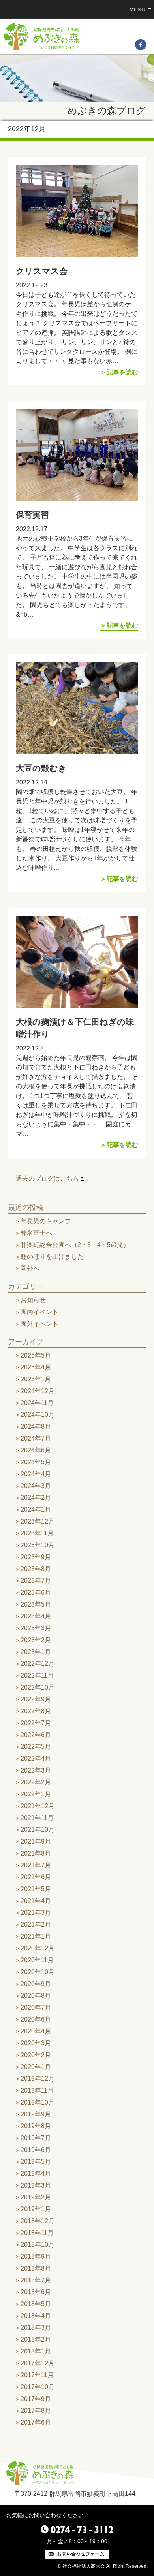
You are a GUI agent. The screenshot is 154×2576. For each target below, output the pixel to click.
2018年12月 (38, 2221)
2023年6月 (36, 1593)
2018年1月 (36, 2351)
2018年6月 (36, 2292)
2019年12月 (38, 2079)
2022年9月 (36, 1699)
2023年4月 (36, 1616)
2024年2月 (36, 1498)
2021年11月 (37, 1818)
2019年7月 (36, 2138)
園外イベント (39, 1324)
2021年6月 (36, 1877)
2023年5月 (36, 1604)
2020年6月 (36, 2019)
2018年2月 (36, 2339)
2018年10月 (38, 2245)
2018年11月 (37, 2233)
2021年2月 (36, 1924)
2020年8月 (36, 1996)
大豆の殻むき (41, 768)
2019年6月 (36, 2150)
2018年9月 (36, 2256)
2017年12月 (38, 2363)
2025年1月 (36, 1379)
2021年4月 (36, 1901)
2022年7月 (36, 1723)
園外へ (30, 1268)
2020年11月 (37, 1960)
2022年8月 (36, 1711)
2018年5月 (36, 2304)
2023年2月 (36, 1640)
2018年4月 (36, 2316)
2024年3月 (36, 1486)
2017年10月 (38, 2387)
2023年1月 (36, 1652)
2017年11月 (37, 2375)
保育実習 (32, 515)
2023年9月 (36, 1557)
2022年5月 (36, 1747)
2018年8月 (36, 2268)
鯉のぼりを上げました (52, 1257)
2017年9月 (36, 2399)
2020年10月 (38, 1972)
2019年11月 (37, 2090)
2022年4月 (36, 1759)
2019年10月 (38, 2102)
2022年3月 (36, 1770)
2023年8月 (36, 1569)
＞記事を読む (119, 372)
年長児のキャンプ (46, 1221)
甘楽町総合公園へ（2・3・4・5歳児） (75, 1245)
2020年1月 (36, 2067)
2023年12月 (38, 1521)
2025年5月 (36, 1355)
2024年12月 (38, 1391)
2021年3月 (36, 1913)
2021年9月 (36, 1841)
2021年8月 (36, 1853)
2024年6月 (36, 1450)
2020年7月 (36, 2007)
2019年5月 (36, 2162)
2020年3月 (36, 2043)
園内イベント (39, 1312)
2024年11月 (37, 1403)
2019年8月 (36, 2126)
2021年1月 (36, 1936)
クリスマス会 (42, 271)
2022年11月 (37, 1676)
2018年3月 (36, 2328)
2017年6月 (36, 2422)
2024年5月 (36, 1462)
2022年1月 (36, 1794)
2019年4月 (36, 2173)
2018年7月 (36, 2280)
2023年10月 (38, 1545)
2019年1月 (36, 2209)
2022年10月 (38, 1687)
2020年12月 (38, 1948)
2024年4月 (36, 1474)
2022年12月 (38, 1664)
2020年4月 (36, 2031)
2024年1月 (36, 1510)
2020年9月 (36, 1984)
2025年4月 (36, 1367)
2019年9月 (36, 2114)
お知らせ (33, 1300)
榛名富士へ (36, 1233)
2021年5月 (36, 1889)
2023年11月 (37, 1533)
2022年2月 (36, 1782)
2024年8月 (36, 1427)
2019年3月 (36, 2185)
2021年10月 (38, 1830)
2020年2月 (36, 2055)
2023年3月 (36, 1628)
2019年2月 (36, 2197)
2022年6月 (36, 1735)
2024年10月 (38, 1415)
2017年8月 (36, 2411)
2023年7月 (36, 1581)
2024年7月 (36, 1438)
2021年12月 (38, 1806)
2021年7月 (36, 1865)
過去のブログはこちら (47, 1178)
